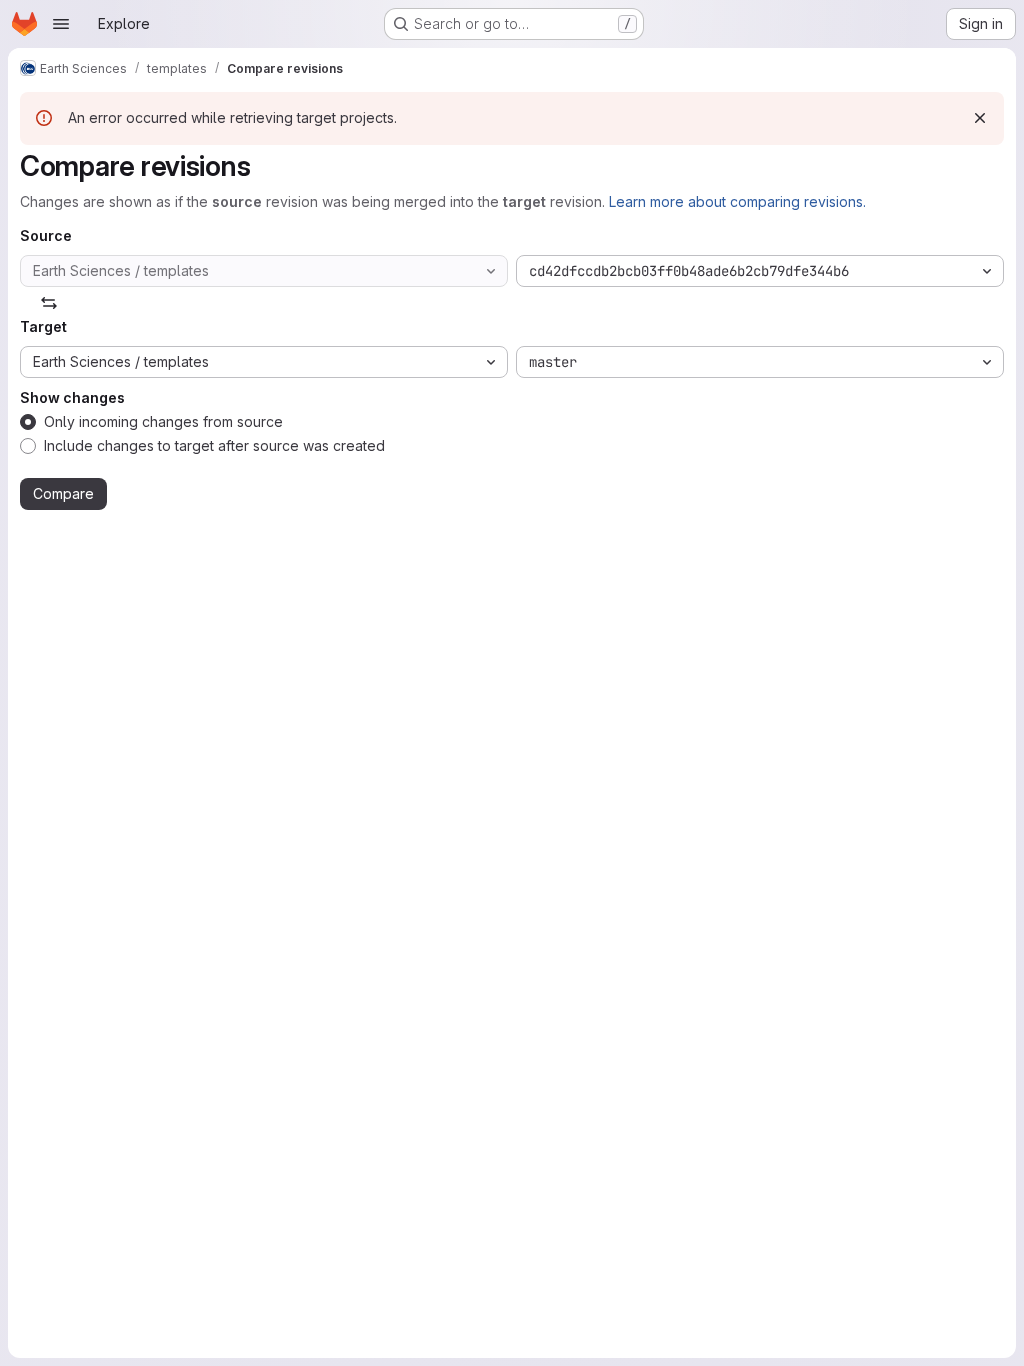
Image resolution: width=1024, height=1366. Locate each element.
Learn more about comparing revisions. (737, 201)
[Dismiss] (980, 118)
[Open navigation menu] (61, 24)
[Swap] (49, 303)
